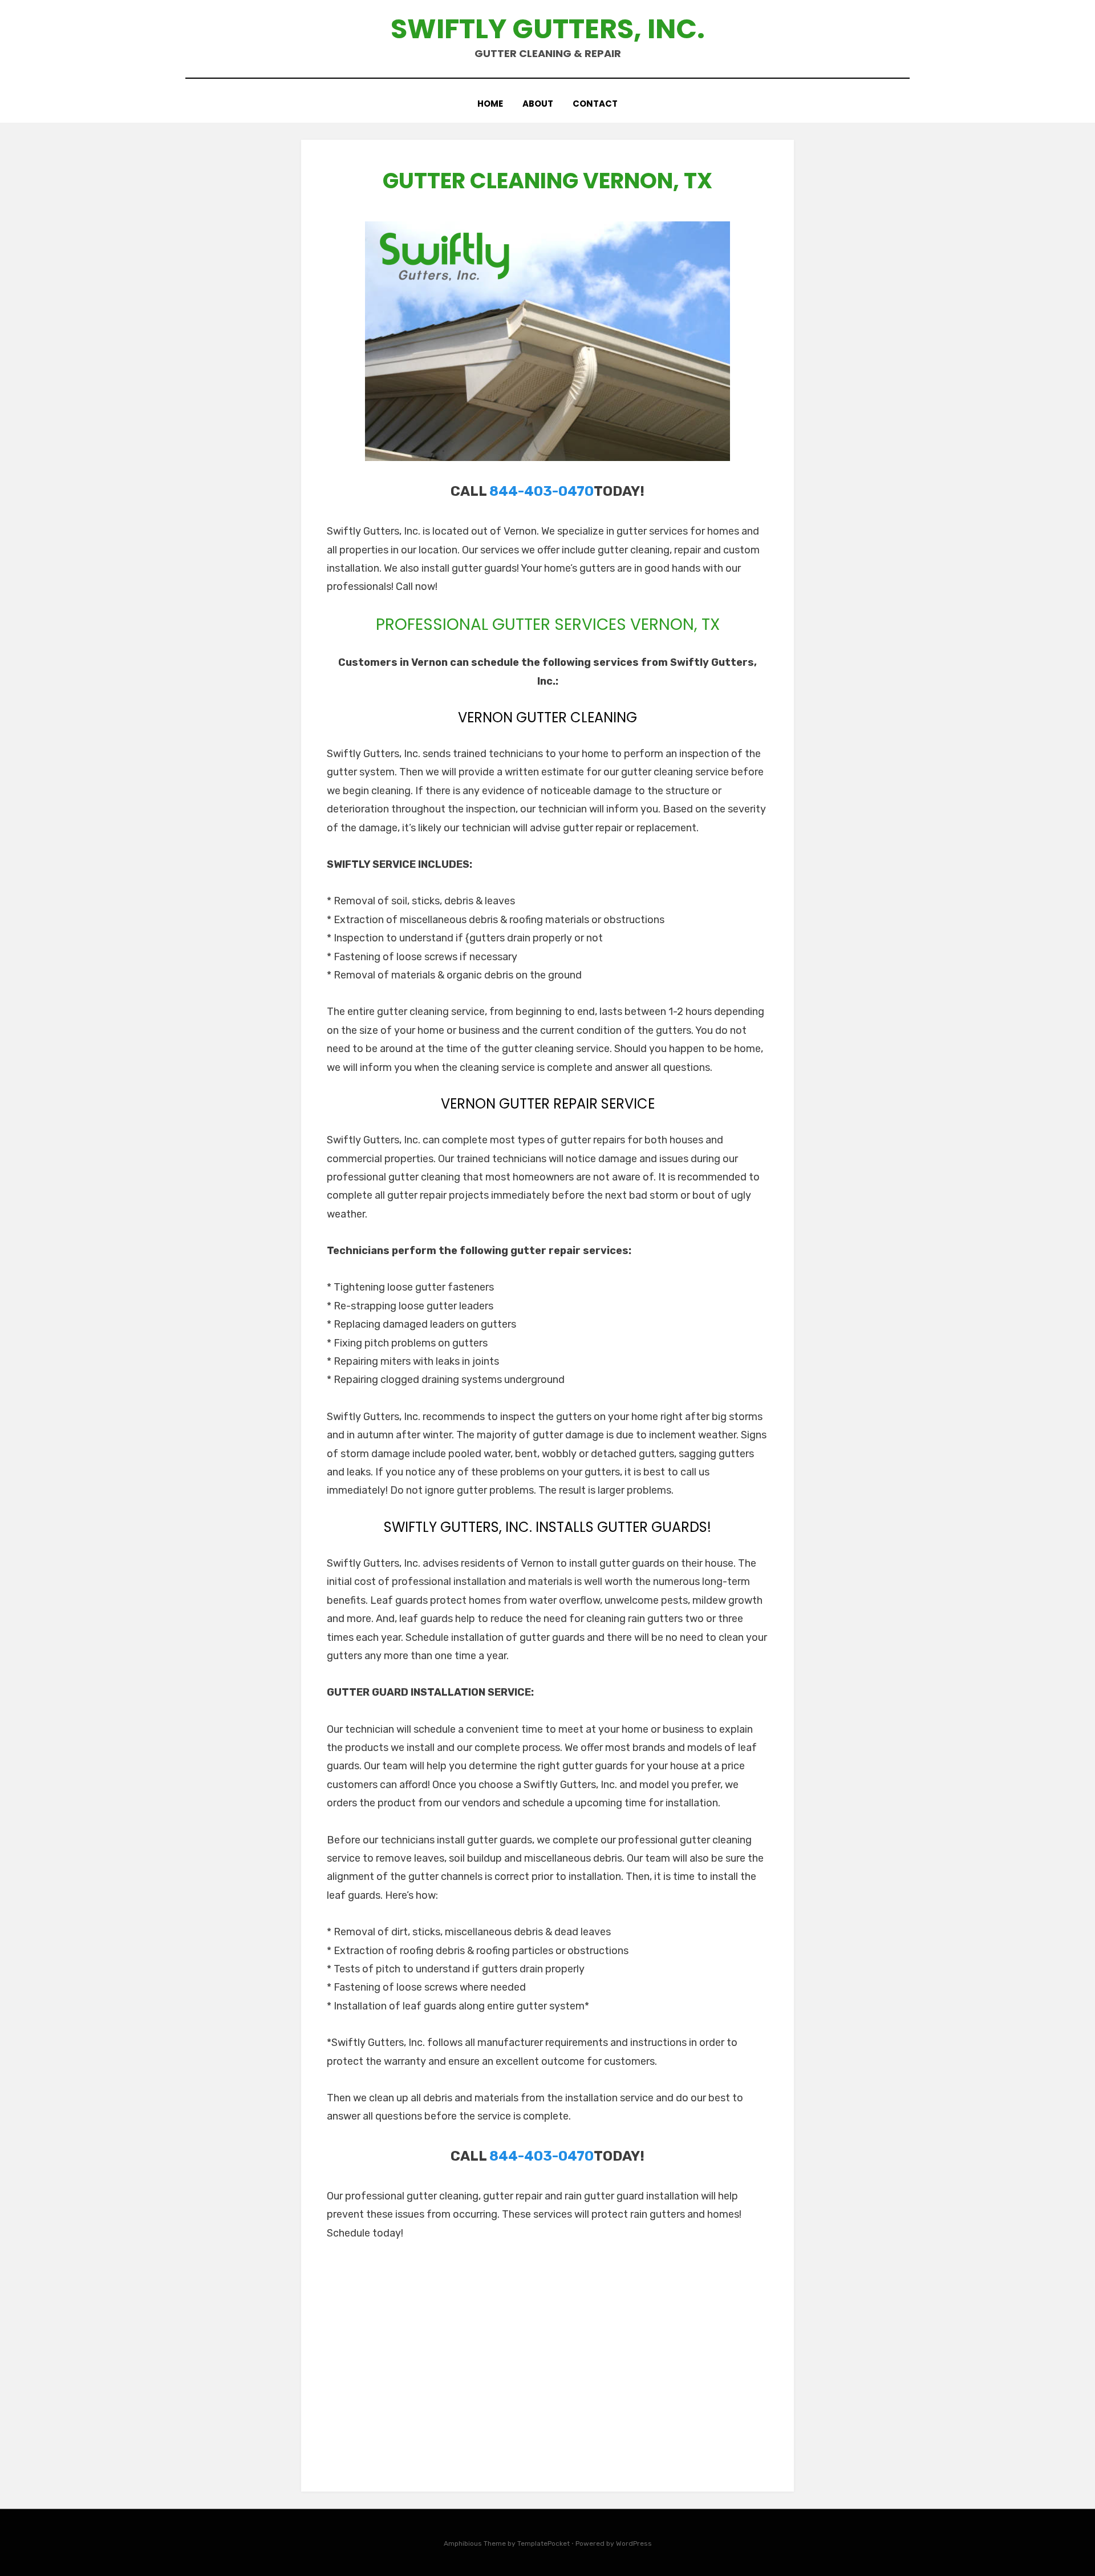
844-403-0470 (542, 491)
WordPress (634, 2543)
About (538, 104)
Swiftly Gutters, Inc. (548, 29)
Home (490, 104)
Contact (595, 104)
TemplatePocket (544, 2543)
